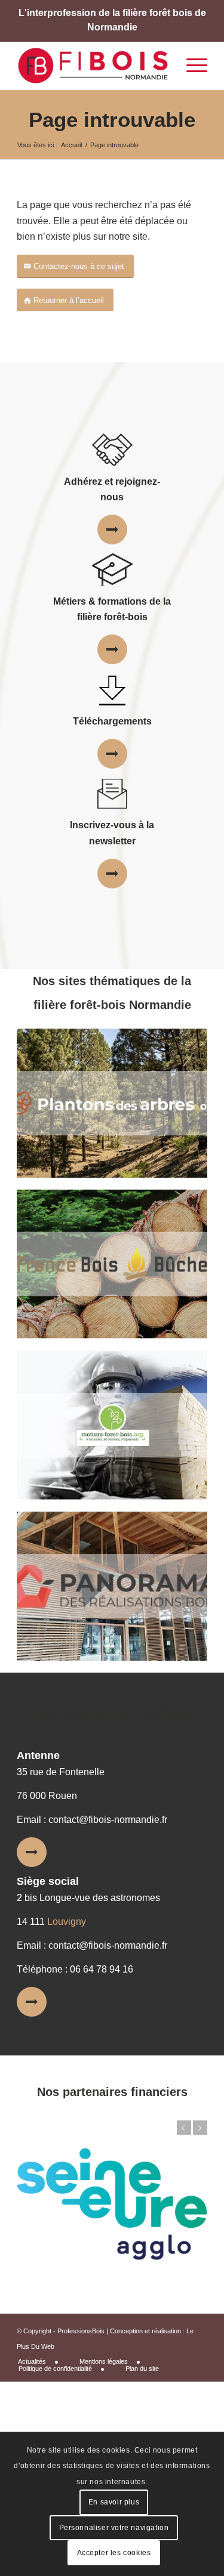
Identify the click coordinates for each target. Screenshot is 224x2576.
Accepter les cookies (114, 2553)
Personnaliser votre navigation (114, 2528)
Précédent (184, 2128)
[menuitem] (42, 2362)
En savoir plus (114, 2502)
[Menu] (191, 66)
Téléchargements (112, 721)
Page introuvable (112, 120)
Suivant (200, 2128)
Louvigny (67, 1922)
